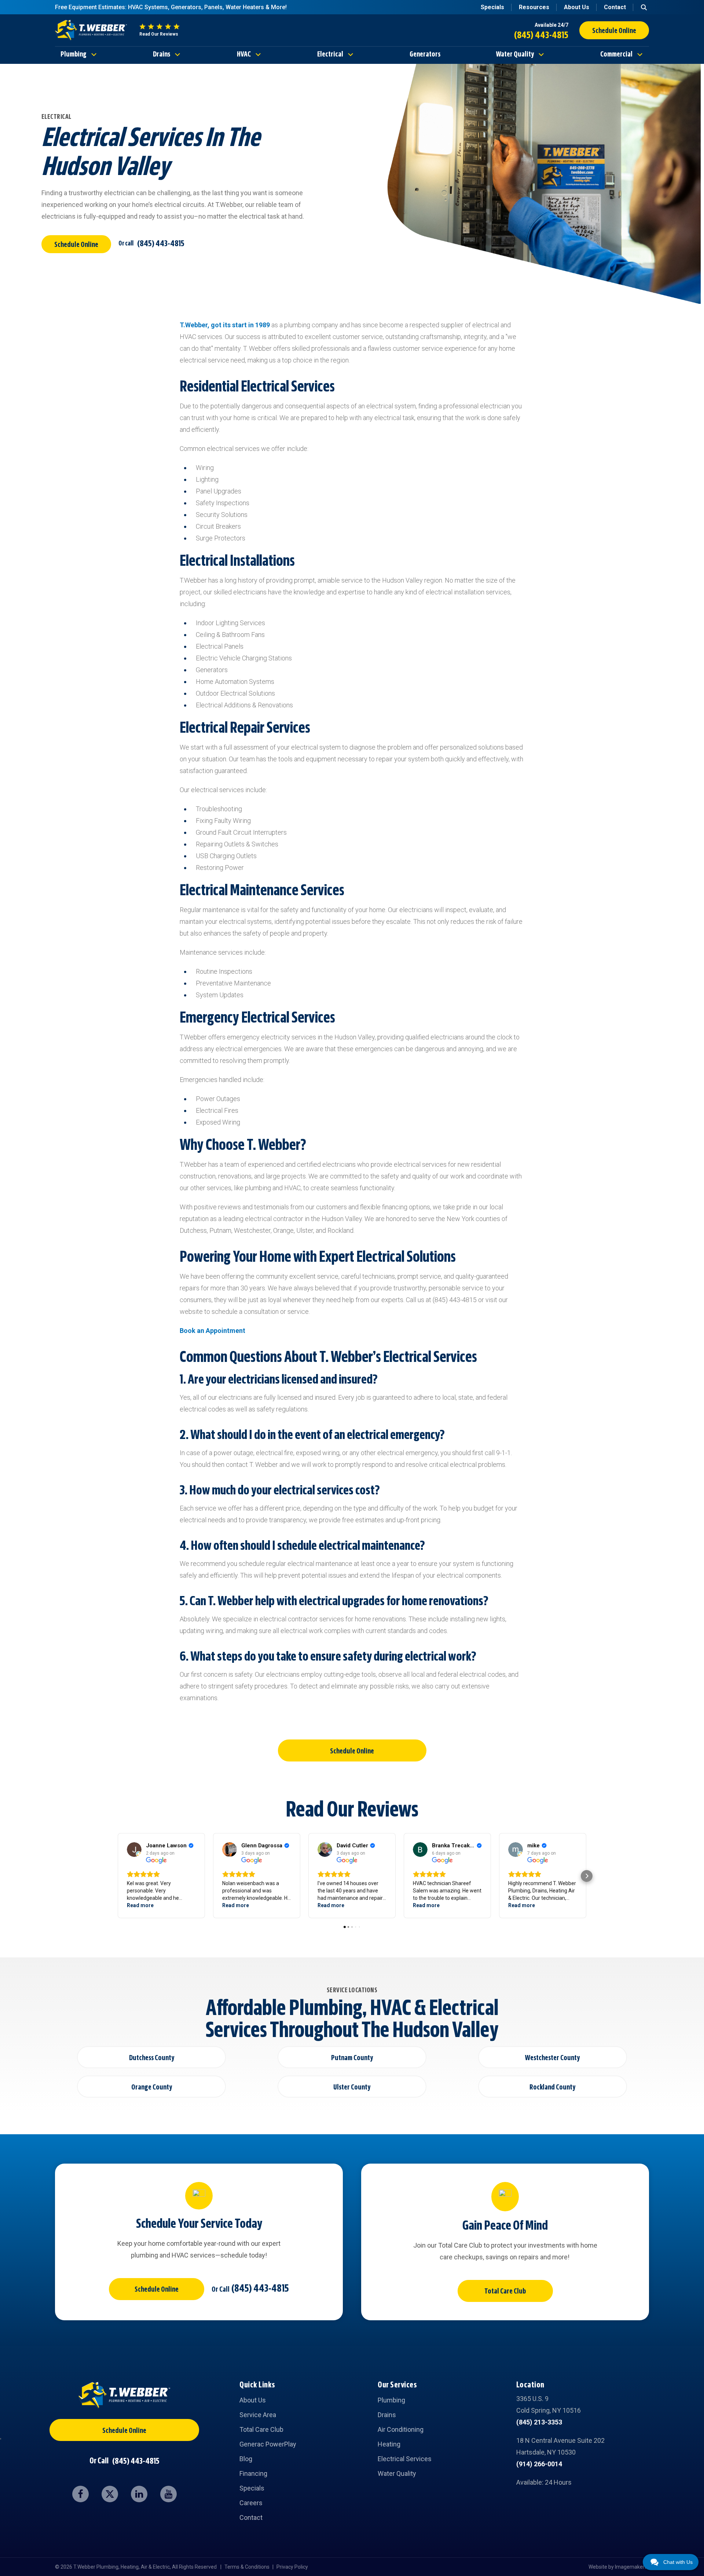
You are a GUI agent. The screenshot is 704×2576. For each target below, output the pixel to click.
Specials (492, 7)
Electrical (330, 55)
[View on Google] (134, 1850)
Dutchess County (152, 2058)
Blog (246, 2459)
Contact (615, 7)
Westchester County (552, 2058)
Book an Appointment (212, 1331)
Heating (389, 2444)
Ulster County (352, 2088)
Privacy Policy (292, 2567)
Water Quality (515, 55)
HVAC (244, 55)
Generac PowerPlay (268, 2444)
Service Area (258, 2415)
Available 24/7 (551, 25)
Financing (253, 2473)
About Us (577, 7)
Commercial (616, 55)
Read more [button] (140, 1905)
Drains (162, 55)
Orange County (152, 2088)
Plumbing (74, 55)
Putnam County (352, 2058)
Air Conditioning (401, 2429)
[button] (117, 1876)
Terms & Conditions (247, 2567)
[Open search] (644, 7)
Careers (251, 2503)
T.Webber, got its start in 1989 (225, 325)
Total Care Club (505, 2292)
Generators (425, 55)
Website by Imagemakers (618, 2567)
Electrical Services (405, 2459)
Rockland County (552, 2088)
